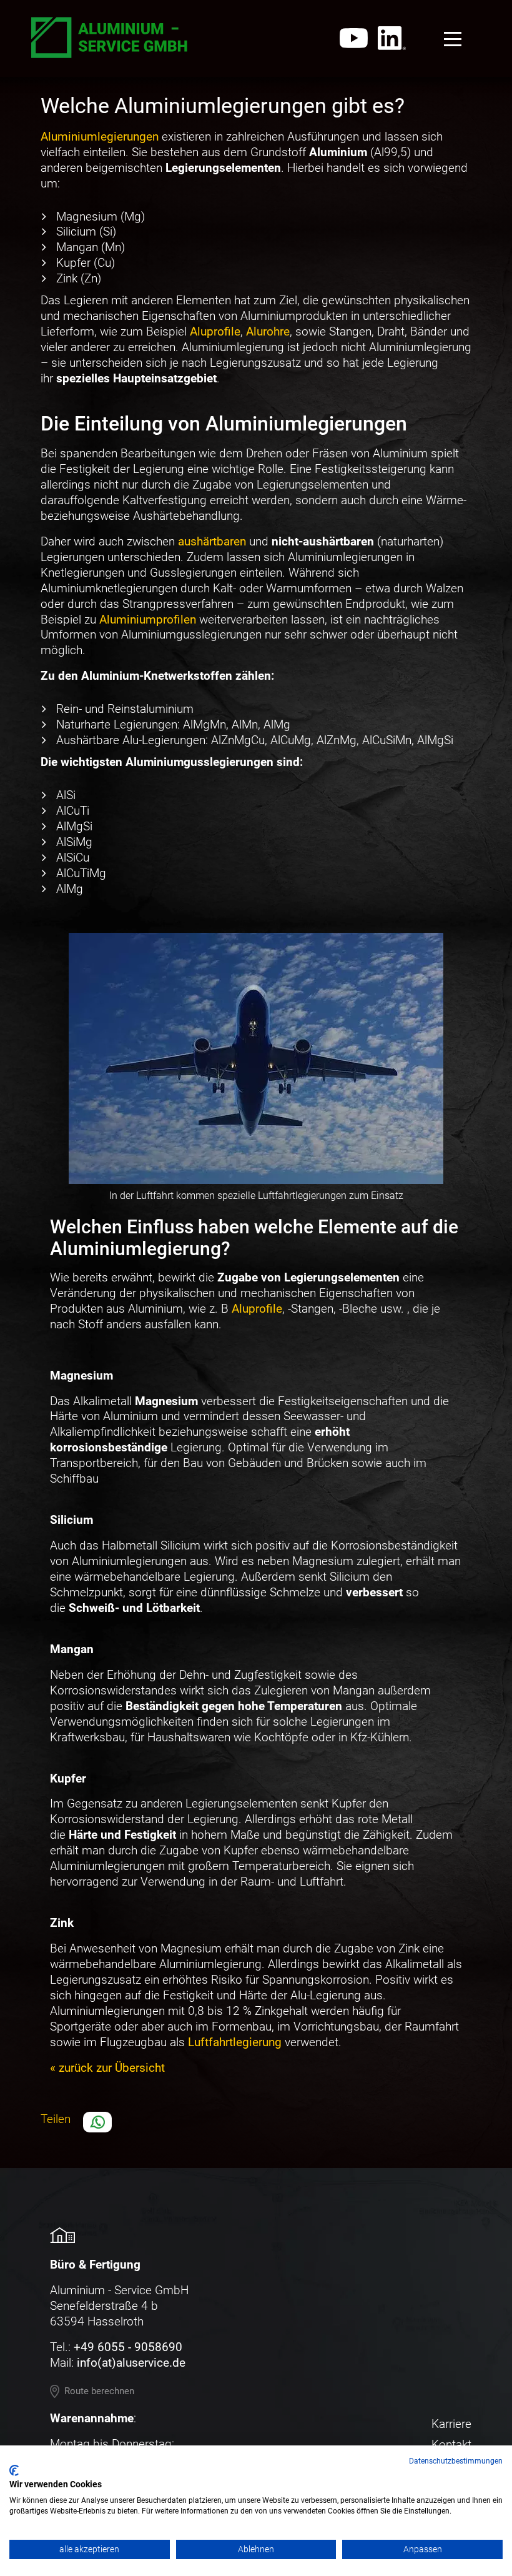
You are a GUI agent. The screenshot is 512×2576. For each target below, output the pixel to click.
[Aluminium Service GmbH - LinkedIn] (392, 38)
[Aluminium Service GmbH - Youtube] (354, 38)
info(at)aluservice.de (131, 2363)
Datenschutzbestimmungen (456, 2461)
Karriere (451, 2424)
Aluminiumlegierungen (100, 137)
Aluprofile (215, 331)
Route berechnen (99, 2391)
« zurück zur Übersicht (107, 2068)
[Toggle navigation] (453, 39)
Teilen (56, 2119)
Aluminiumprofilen (148, 619)
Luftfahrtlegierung (235, 2042)
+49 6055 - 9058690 (128, 2347)
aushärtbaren (212, 541)
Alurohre (268, 331)
